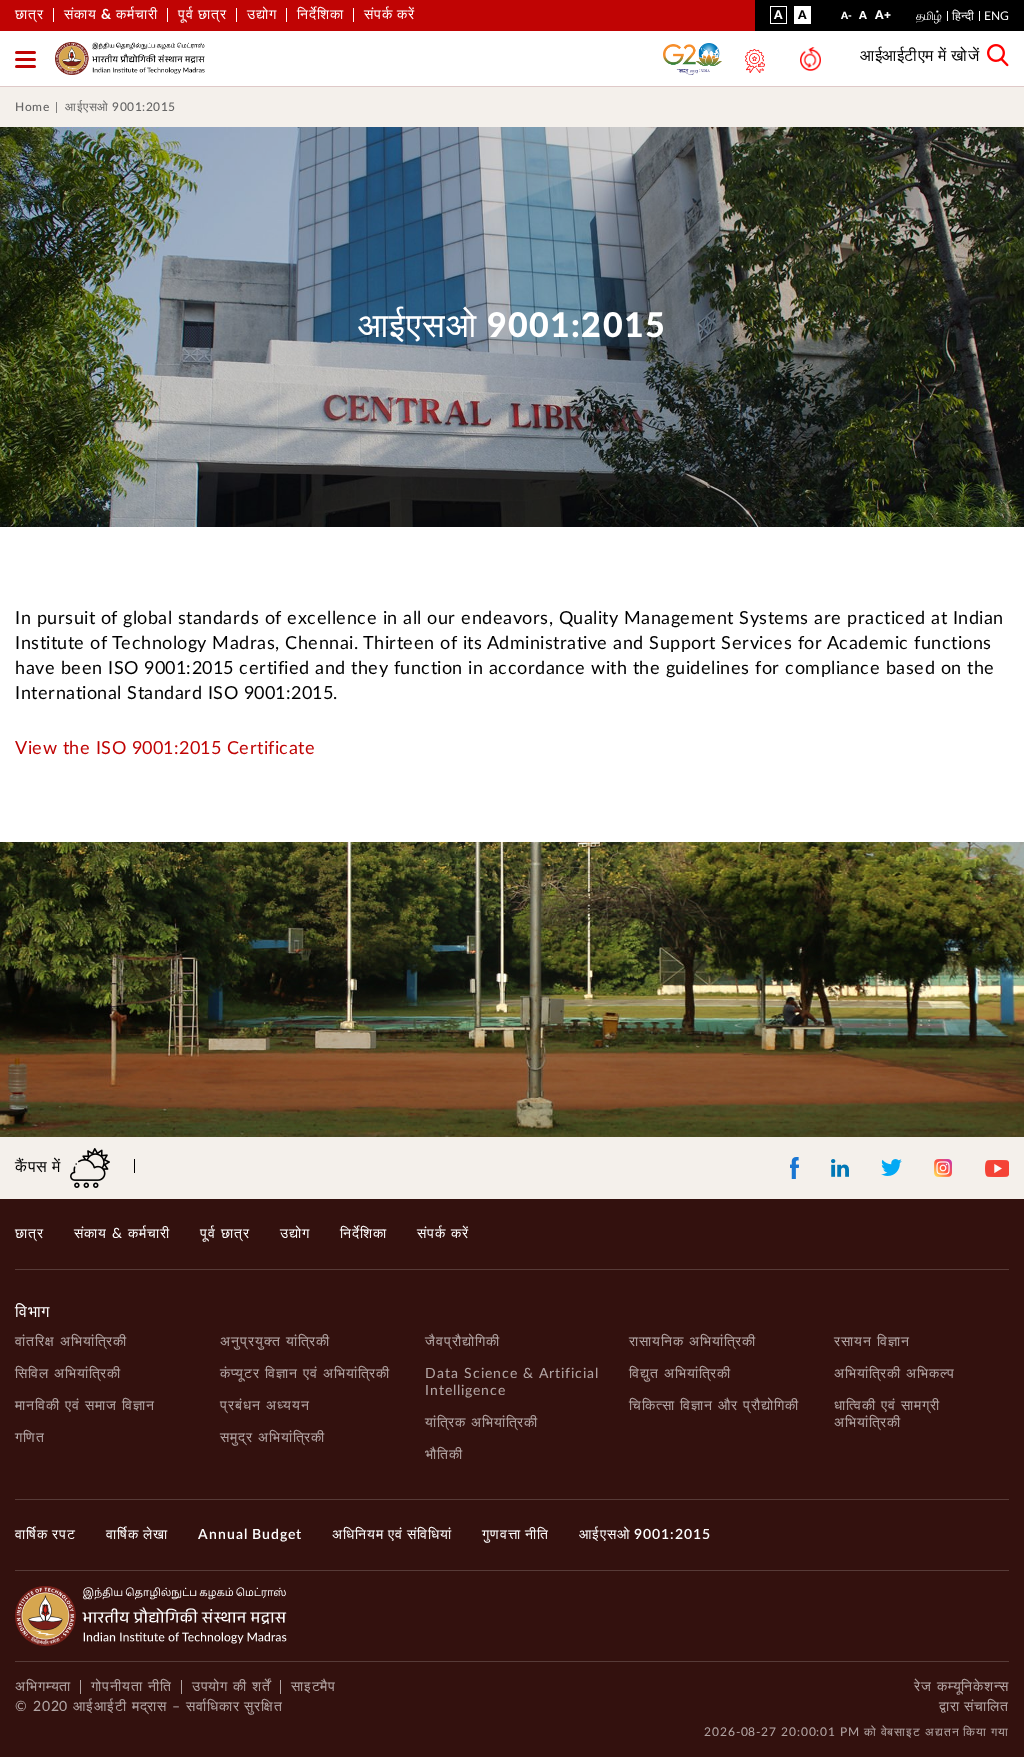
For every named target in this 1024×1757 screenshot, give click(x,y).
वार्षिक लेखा (137, 1535)
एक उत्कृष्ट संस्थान (752, 61)
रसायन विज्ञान (872, 1342)
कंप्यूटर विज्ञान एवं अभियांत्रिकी (305, 1374)
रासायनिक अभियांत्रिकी (692, 1342)
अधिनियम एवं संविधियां (392, 1535)
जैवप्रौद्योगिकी (462, 1342)
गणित (30, 1438)
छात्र (29, 15)
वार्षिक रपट (45, 1535)
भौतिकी (444, 1455)
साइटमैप (314, 1687)
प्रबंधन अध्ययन (265, 1406)
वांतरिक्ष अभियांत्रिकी (71, 1342)
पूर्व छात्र (202, 15)
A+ (883, 19)
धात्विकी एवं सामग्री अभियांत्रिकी (887, 1414)
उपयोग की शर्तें (231, 1687)
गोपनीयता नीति (131, 1687)
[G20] (693, 58)
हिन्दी (963, 16)
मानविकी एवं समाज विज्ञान (85, 1406)
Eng (996, 16)
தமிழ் (929, 16)
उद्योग (262, 15)
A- (846, 20)
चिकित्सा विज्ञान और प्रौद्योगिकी (714, 1406)
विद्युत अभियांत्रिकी (680, 1374)
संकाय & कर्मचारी (111, 15)
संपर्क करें (389, 15)
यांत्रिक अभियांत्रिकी (481, 1423)
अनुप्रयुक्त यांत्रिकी (275, 1342)
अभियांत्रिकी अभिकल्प (894, 1374)
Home (32, 107)
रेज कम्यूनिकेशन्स (961, 1687)
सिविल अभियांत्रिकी (68, 1374)
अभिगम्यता (43, 1687)
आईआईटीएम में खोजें (919, 56)
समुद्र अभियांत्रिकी (272, 1438)
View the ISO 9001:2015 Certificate (165, 749)
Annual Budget (250, 1535)
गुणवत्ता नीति (515, 1535)
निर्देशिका (320, 15)
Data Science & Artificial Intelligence (512, 1382)
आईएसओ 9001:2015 (120, 107)
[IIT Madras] (130, 58)
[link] (512, 107)
